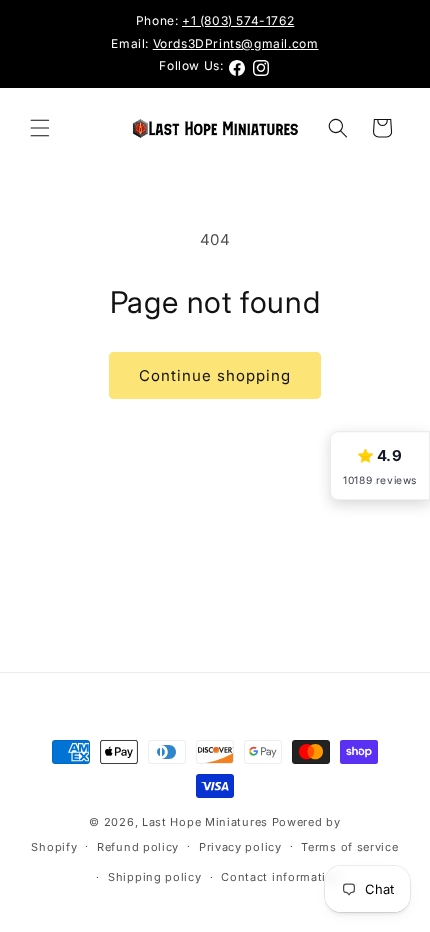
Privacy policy (240, 847)
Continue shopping (215, 375)
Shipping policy (155, 877)
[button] (40, 128)
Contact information (281, 877)
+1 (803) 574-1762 (238, 20)
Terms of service (349, 847)
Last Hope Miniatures (205, 822)
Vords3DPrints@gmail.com (236, 43)
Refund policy (138, 847)
